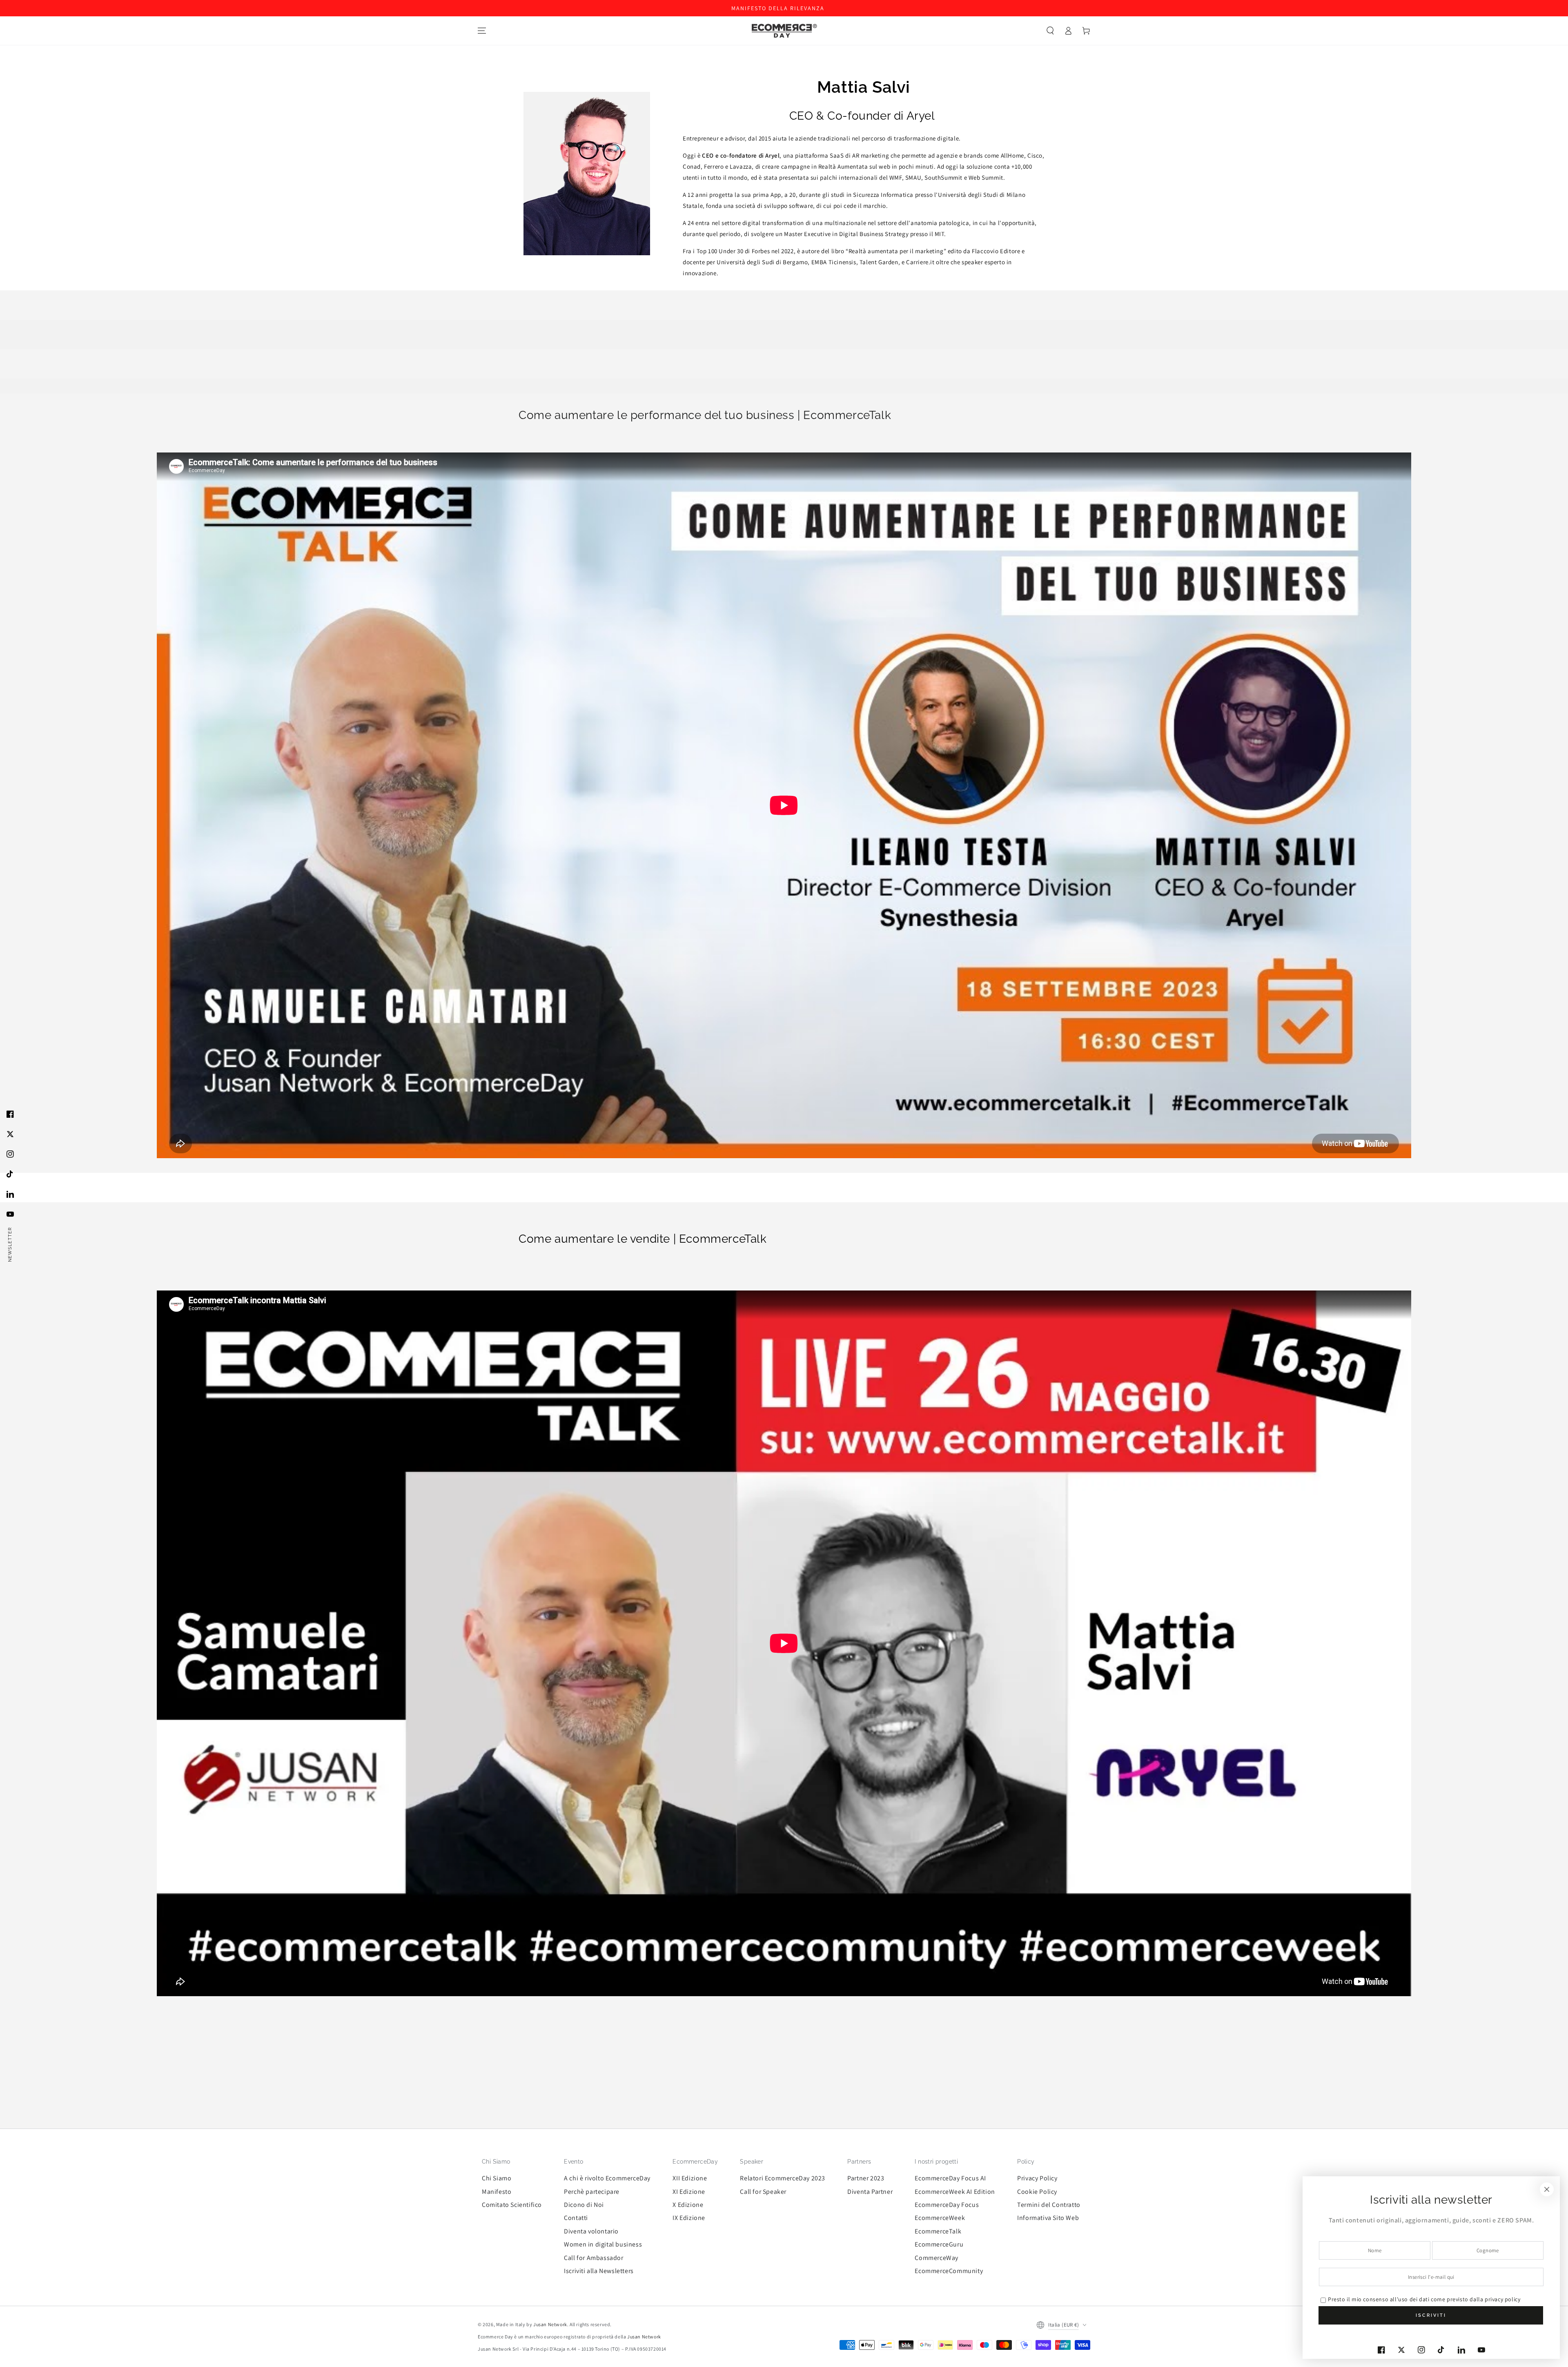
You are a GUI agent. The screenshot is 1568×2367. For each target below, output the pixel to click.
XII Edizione (690, 2178)
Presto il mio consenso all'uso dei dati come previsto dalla (1424, 2299)
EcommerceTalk (938, 2231)
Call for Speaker (763, 2192)
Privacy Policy (1037, 2178)
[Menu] (482, 31)
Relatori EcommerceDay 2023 (783, 2178)
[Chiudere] (1547, 2189)
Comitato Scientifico (512, 2205)
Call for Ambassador (594, 2258)
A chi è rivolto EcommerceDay (607, 2178)
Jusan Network (550, 2324)
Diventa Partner (870, 2192)
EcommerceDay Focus (947, 2205)
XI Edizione (689, 2192)
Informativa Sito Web (1048, 2218)
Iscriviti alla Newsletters (599, 2271)
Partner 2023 (866, 2178)
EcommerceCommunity (949, 2271)
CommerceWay (937, 2258)
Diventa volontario (591, 2231)
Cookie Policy (1037, 2192)
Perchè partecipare (592, 2192)
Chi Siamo (497, 2178)
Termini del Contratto (1049, 2205)
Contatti (576, 2218)
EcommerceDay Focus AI (950, 2178)
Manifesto (497, 2192)
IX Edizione (689, 2218)
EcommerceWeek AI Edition (955, 2192)
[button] (1050, 31)
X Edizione (688, 2205)
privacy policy (1502, 2299)
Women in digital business (603, 2244)
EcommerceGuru (939, 2244)
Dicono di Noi (584, 2205)
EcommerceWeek (940, 2218)
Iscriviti (1431, 2315)
